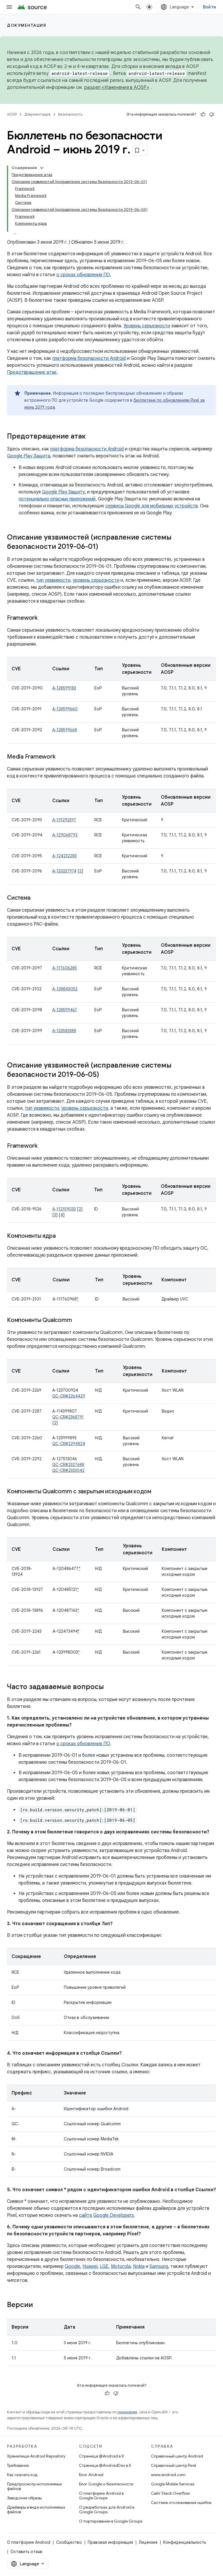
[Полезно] (203, 114)
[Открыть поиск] (138, 7)
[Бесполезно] (212, 114)
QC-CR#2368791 (68, 1417)
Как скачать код (22, 2475)
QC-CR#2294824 (69, 1444)
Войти (209, 7)
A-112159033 (64, 1209)
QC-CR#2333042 (68, 1470)
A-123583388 (64, 1031)
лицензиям (127, 2412)
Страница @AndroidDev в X (105, 2465)
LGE (104, 2266)
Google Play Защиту (63, 492)
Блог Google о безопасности (106, 2484)
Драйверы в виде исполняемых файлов (36, 2509)
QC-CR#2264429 (69, 1396)
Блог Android (91, 2475)
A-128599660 (65, 709)
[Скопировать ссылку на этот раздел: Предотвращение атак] (91, 437)
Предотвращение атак (32, 372)
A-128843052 (65, 989)
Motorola (121, 2266)
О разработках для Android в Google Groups (107, 2509)
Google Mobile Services (173, 2484)
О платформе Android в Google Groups (101, 2496)
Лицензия (148, 2542)
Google (72, 2266)
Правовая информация (110, 2542)
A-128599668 (65, 730)
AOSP (12, 114)
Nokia (139, 2266)
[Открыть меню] (9, 7)
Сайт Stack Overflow (170, 2493)
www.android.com (168, 2475)
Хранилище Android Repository (36, 2456)
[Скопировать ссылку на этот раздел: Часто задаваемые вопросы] (110, 1687)
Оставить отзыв (26, 2552)
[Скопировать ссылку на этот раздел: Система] (36, 898)
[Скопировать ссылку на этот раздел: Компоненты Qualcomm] (78, 1321)
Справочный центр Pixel (173, 2465)
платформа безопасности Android (89, 358)
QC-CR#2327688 (68, 1465)
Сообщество (69, 2542)
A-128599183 (64, 688)
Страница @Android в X (101, 2456)
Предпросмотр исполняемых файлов (35, 2486)
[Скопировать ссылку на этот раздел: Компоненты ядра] (61, 1236)
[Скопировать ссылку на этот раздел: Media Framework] (61, 757)
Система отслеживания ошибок (181, 2503)
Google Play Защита (29, 456)
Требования (18, 2465)
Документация (27, 25)
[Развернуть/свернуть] (42, 168)
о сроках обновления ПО (83, 275)
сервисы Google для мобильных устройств (152, 506)
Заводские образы (24, 2498)
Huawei (90, 2266)
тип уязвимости (53, 580)
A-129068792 (65, 835)
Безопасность (70, 114)
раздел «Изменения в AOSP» (117, 87)
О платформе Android (29, 2542)
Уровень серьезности (147, 326)
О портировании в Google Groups (111, 2521)
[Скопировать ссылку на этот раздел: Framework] (43, 618)
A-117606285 (65, 968)
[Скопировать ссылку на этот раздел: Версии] (39, 2305)
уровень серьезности (96, 580)
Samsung (159, 2266)
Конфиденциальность (185, 2542)
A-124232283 (64, 856)
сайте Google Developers (106, 2215)
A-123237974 (64, 871)
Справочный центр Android (177, 2456)
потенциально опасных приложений (57, 499)
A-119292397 (64, 820)
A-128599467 (65, 1010)
